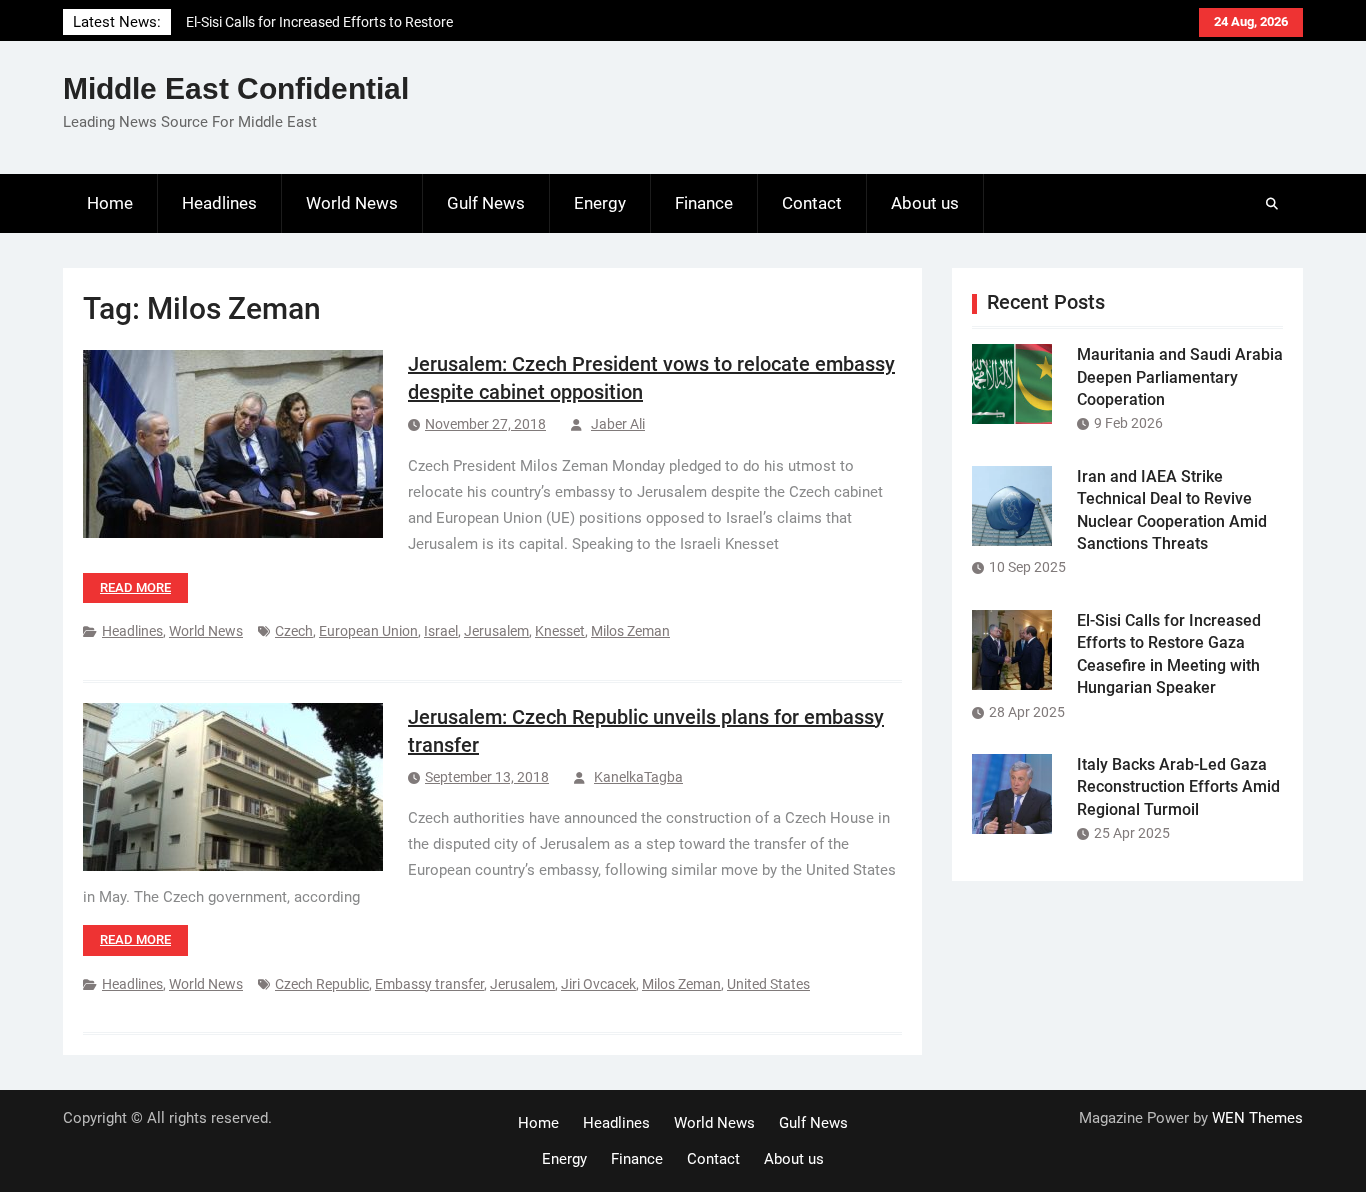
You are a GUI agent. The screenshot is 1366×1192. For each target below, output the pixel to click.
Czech (294, 631)
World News (352, 203)
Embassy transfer (429, 984)
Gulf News (486, 203)
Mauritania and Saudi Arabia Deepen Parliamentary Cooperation (1180, 377)
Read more (135, 587)
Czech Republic (322, 984)
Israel (441, 631)
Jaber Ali (618, 424)
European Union (368, 631)
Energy (600, 203)
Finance (704, 203)
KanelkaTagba (638, 777)
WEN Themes (1257, 1118)
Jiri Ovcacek (598, 984)
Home (110, 203)
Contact (812, 203)
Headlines (219, 203)
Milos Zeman (630, 631)
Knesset (560, 631)
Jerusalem (496, 631)
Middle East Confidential (236, 88)
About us (925, 203)
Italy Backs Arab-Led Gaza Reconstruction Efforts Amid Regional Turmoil (1178, 787)
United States (768, 984)
